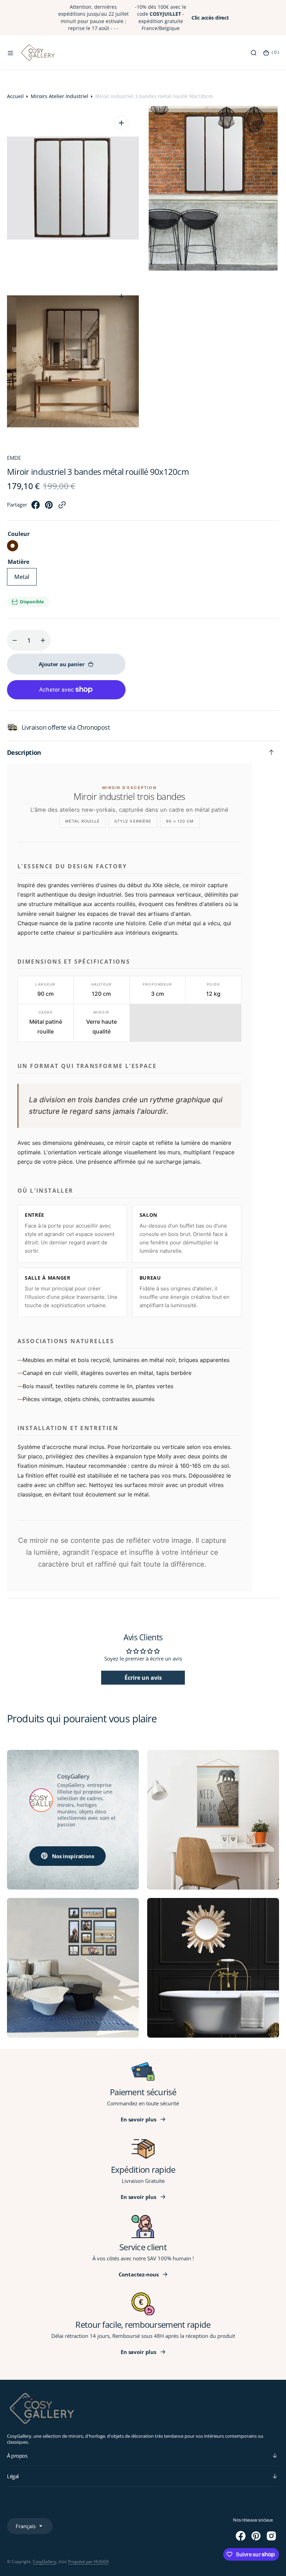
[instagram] (271, 2536)
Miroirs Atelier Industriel (59, 96)
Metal (25, 579)
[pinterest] (49, 507)
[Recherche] (254, 53)
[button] (10, 53)
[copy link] (62, 507)
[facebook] (36, 507)
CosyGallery (44, 2562)
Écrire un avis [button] (143, 1678)
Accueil (15, 96)
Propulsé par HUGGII (88, 2562)
